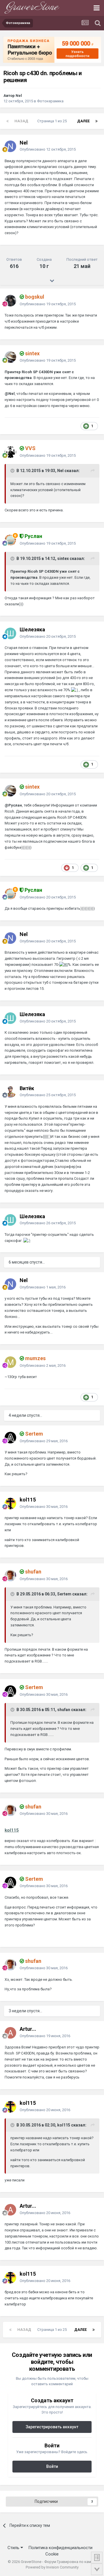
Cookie (52, 2554)
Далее (83, 121)
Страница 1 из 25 (53, 121)
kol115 (12, 1830)
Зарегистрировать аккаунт (52, 2427)
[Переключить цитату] (13, 471)
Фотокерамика (50, 101)
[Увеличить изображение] (75, 690)
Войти (52, 2466)
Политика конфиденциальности (60, 2548)
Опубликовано (48, 149)
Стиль (14, 2548)
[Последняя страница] (96, 121)
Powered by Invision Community (52, 2567)
